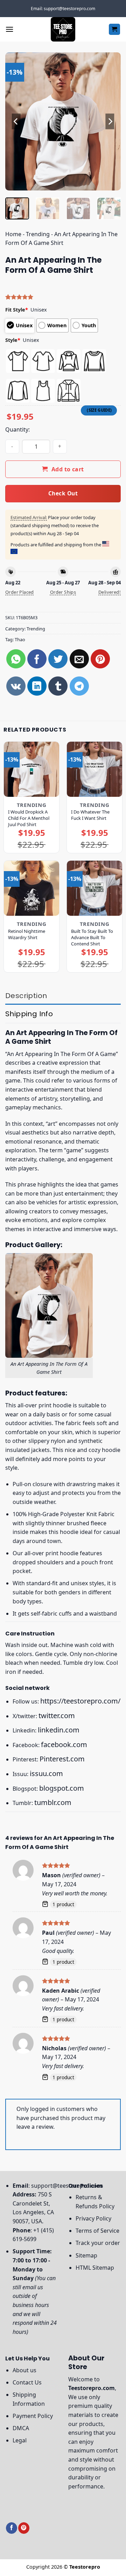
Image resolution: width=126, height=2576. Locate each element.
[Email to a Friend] (79, 659)
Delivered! (110, 592)
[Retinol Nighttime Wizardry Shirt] (31, 888)
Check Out (63, 493)
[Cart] (115, 29)
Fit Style (17, 310)
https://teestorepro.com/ (80, 1701)
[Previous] (16, 121)
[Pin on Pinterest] (100, 659)
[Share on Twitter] (58, 659)
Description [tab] (26, 996)
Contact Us (27, 2382)
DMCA (21, 2428)
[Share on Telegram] (79, 686)
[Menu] (9, 29)
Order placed (20, 592)
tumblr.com (53, 1802)
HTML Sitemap (95, 2268)
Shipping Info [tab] (29, 1014)
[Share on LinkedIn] (37, 686)
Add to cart (68, 469)
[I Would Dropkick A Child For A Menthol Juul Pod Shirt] (31, 769)
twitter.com (57, 1716)
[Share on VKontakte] (16, 686)
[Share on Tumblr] (58, 686)
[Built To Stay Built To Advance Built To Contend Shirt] (94, 888)
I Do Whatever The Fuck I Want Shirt (90, 815)
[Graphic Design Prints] (63, 29)
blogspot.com (62, 1788)
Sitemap (86, 2255)
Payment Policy (33, 2416)
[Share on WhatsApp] (16, 659)
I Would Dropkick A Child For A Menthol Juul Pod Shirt (29, 818)
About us (24, 2370)
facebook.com (64, 1744)
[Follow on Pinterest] (24, 2528)
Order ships (63, 592)
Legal (20, 2440)
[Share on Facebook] (37, 659)
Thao (20, 639)
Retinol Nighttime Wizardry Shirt (27, 934)
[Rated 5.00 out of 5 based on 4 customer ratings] (63, 297)
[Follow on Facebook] (12, 2528)
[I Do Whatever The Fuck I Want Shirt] (94, 769)
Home (13, 234)
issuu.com (46, 1773)
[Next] (110, 121)
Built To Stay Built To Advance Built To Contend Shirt (92, 937)
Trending (38, 234)
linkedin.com (59, 1730)
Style (13, 340)
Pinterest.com (62, 1759)
